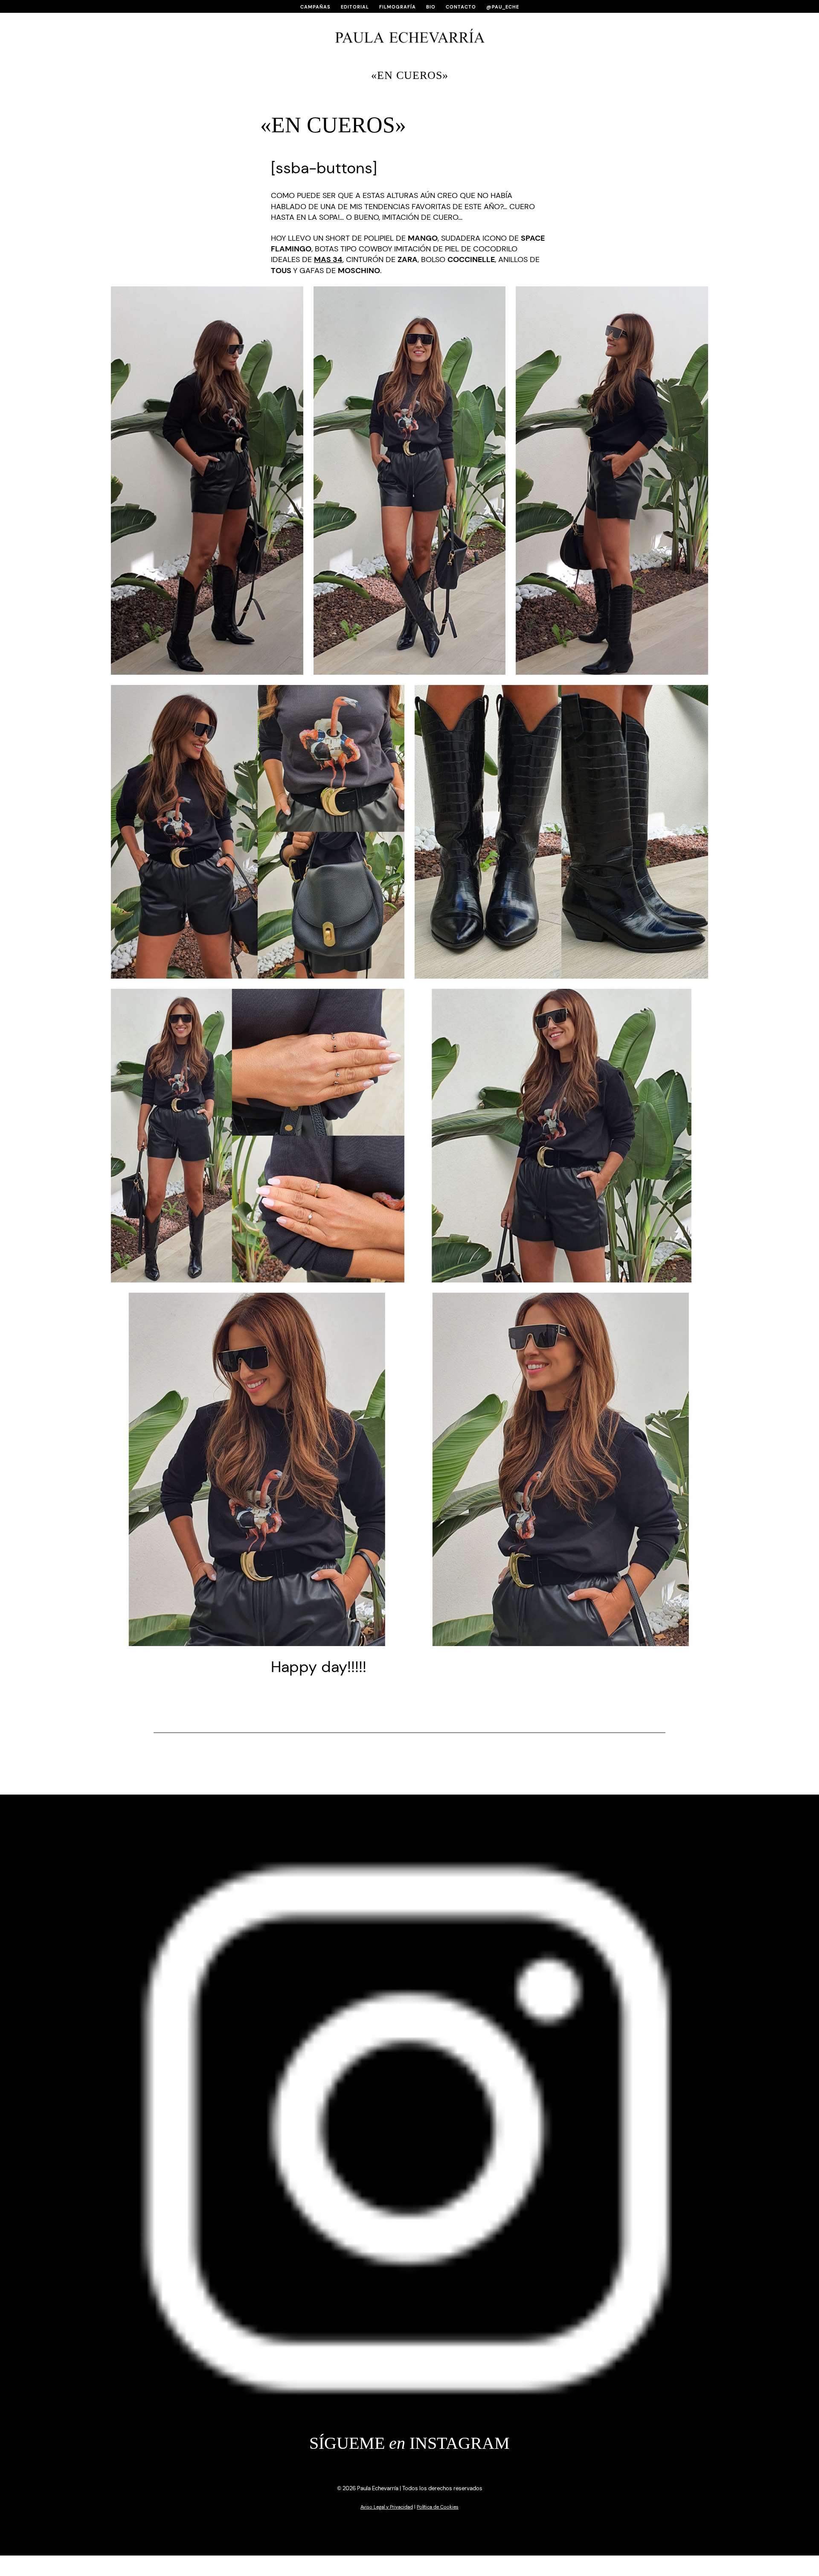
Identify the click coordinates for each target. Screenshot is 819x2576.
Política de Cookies (438, 2507)
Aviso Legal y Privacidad (387, 2507)
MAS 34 (328, 259)
